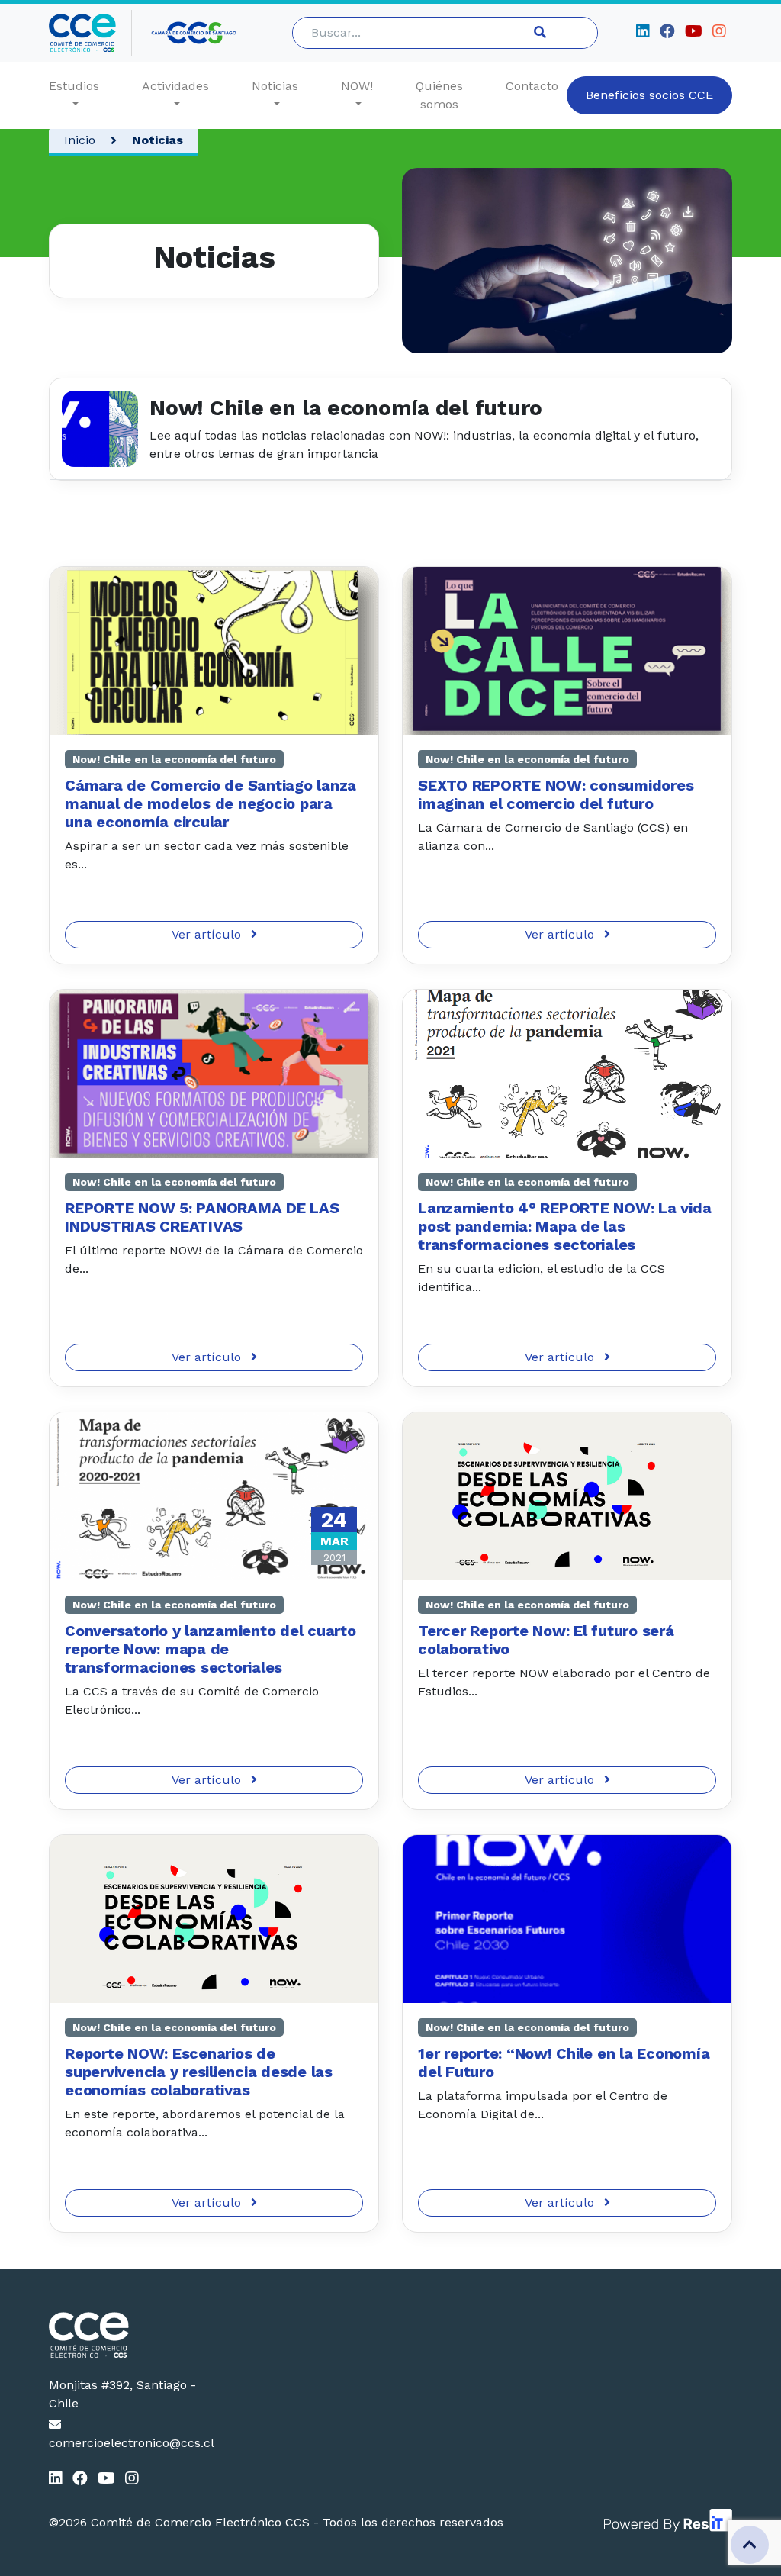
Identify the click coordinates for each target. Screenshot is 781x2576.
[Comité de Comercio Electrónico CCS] (126, 2335)
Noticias (275, 86)
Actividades (175, 86)
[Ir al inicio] (90, 33)
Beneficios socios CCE (649, 95)
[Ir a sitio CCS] (195, 33)
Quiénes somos (439, 95)
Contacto (532, 86)
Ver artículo (208, 934)
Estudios (74, 86)
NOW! (357, 86)
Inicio (80, 140)
